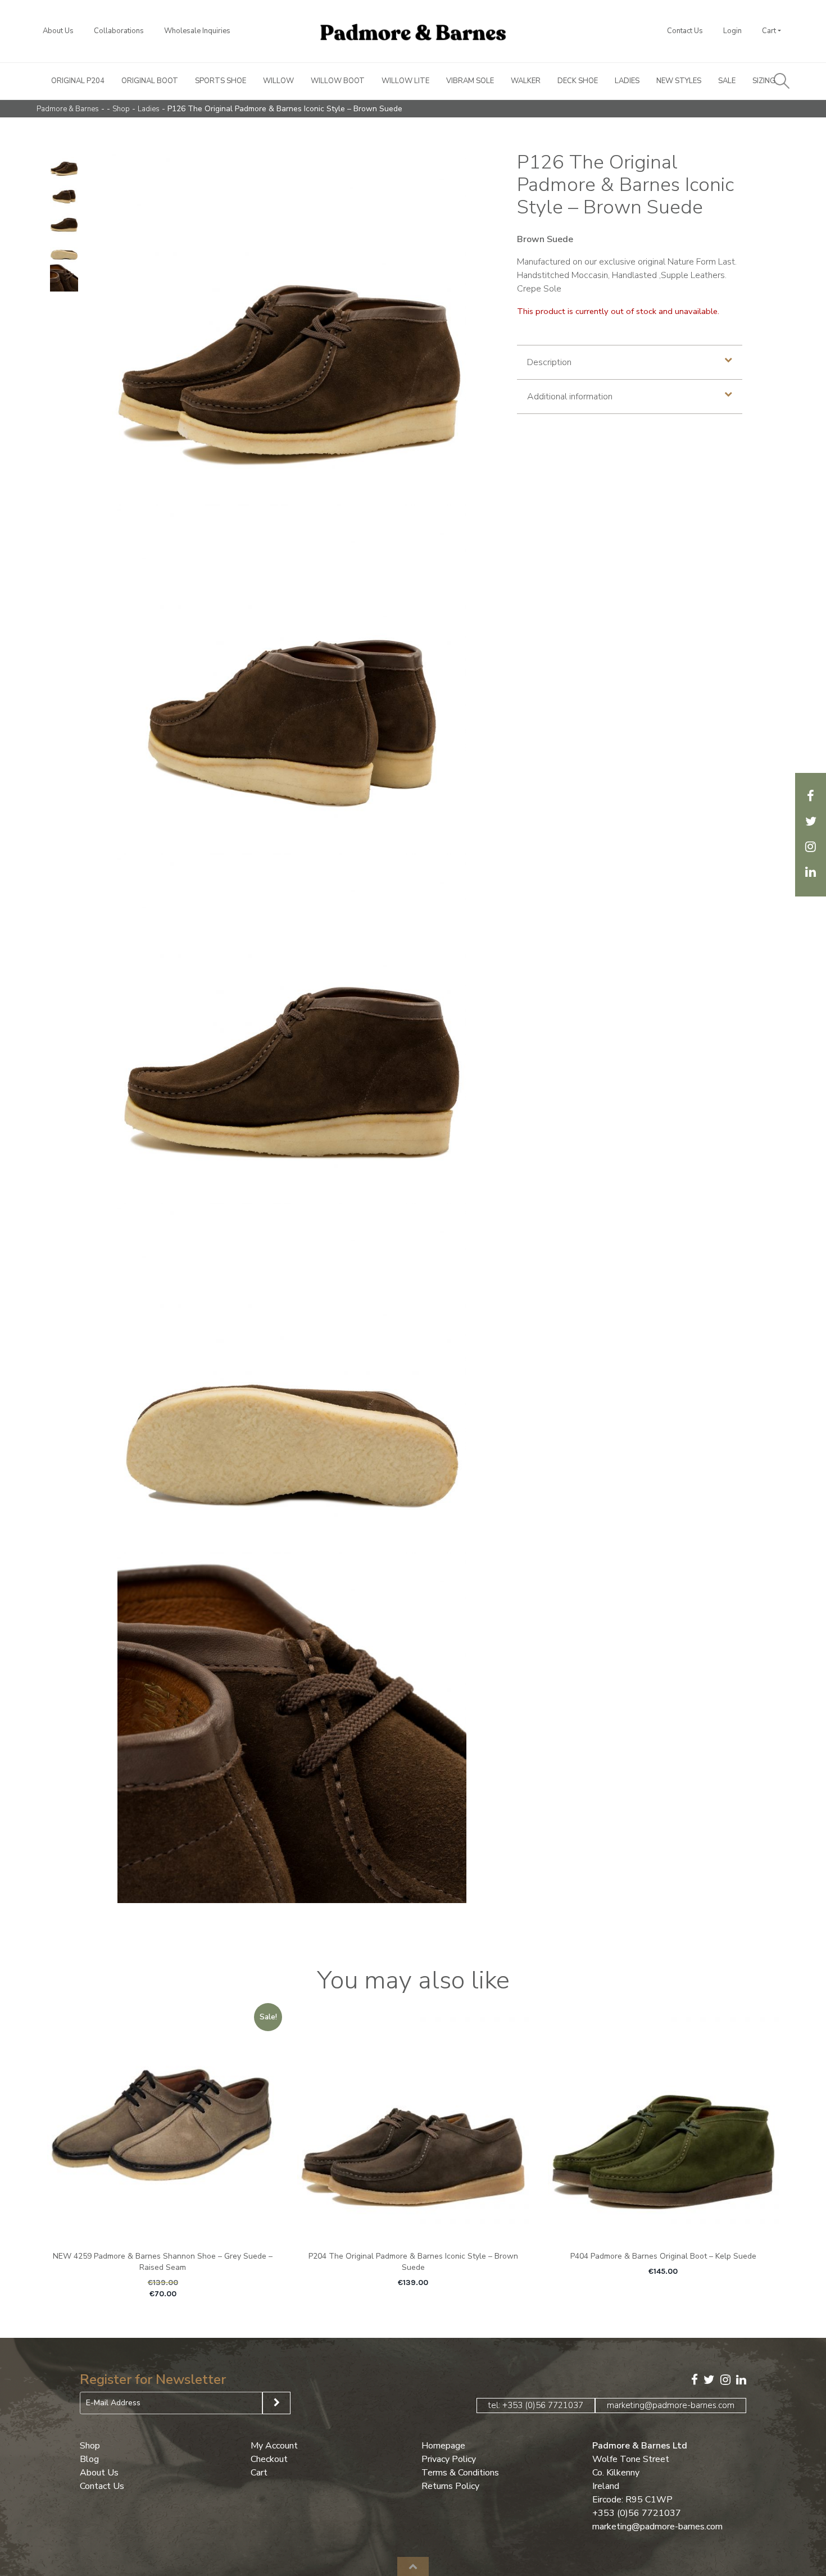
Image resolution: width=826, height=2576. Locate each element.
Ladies (627, 81)
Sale (727, 81)
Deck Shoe (578, 81)
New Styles (679, 81)
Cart (769, 31)
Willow (278, 81)
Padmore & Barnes (68, 109)
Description (549, 362)
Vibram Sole (470, 81)
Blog (89, 2459)
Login (732, 31)
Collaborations (119, 31)
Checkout (269, 2459)
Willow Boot (338, 81)
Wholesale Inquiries (197, 31)
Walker (526, 81)
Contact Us (685, 31)
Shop (121, 109)
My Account (274, 2446)
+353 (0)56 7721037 (637, 2513)
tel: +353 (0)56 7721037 (536, 2405)
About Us (58, 31)
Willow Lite (405, 81)
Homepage (443, 2446)
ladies (149, 109)
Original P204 (78, 81)
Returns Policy (450, 2486)
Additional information (570, 397)
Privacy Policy (449, 2459)
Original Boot (150, 81)
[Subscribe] (276, 2403)
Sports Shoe (221, 81)
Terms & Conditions (460, 2473)
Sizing (764, 81)
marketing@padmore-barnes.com (671, 2405)
